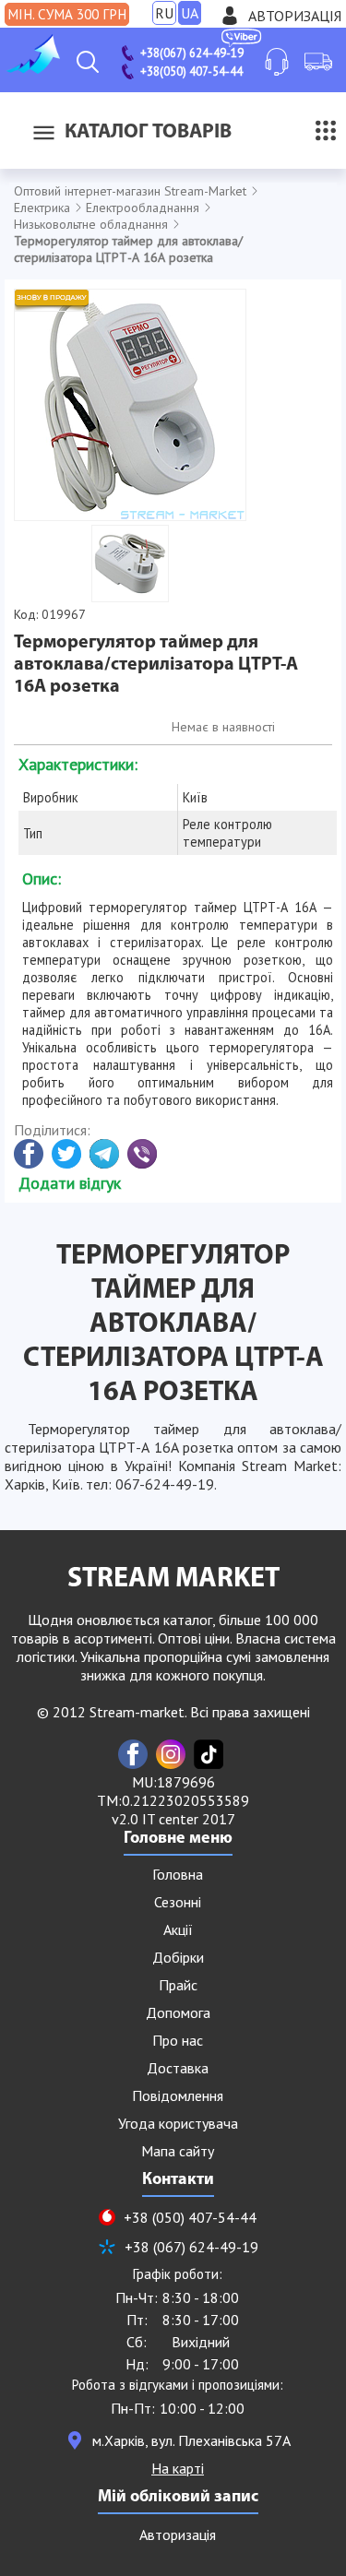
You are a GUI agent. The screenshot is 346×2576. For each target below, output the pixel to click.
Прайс (178, 1985)
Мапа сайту (178, 2151)
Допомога (178, 2012)
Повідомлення (178, 2095)
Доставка (178, 2068)
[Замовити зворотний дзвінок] (277, 62)
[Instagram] (171, 1754)
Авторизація (295, 16)
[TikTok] (209, 1754)
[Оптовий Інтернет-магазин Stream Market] (32, 68)
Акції (178, 1929)
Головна (178, 1874)
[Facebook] (133, 1754)
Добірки (178, 1957)
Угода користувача (178, 2123)
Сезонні (178, 1902)
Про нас (178, 2040)
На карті (178, 2468)
